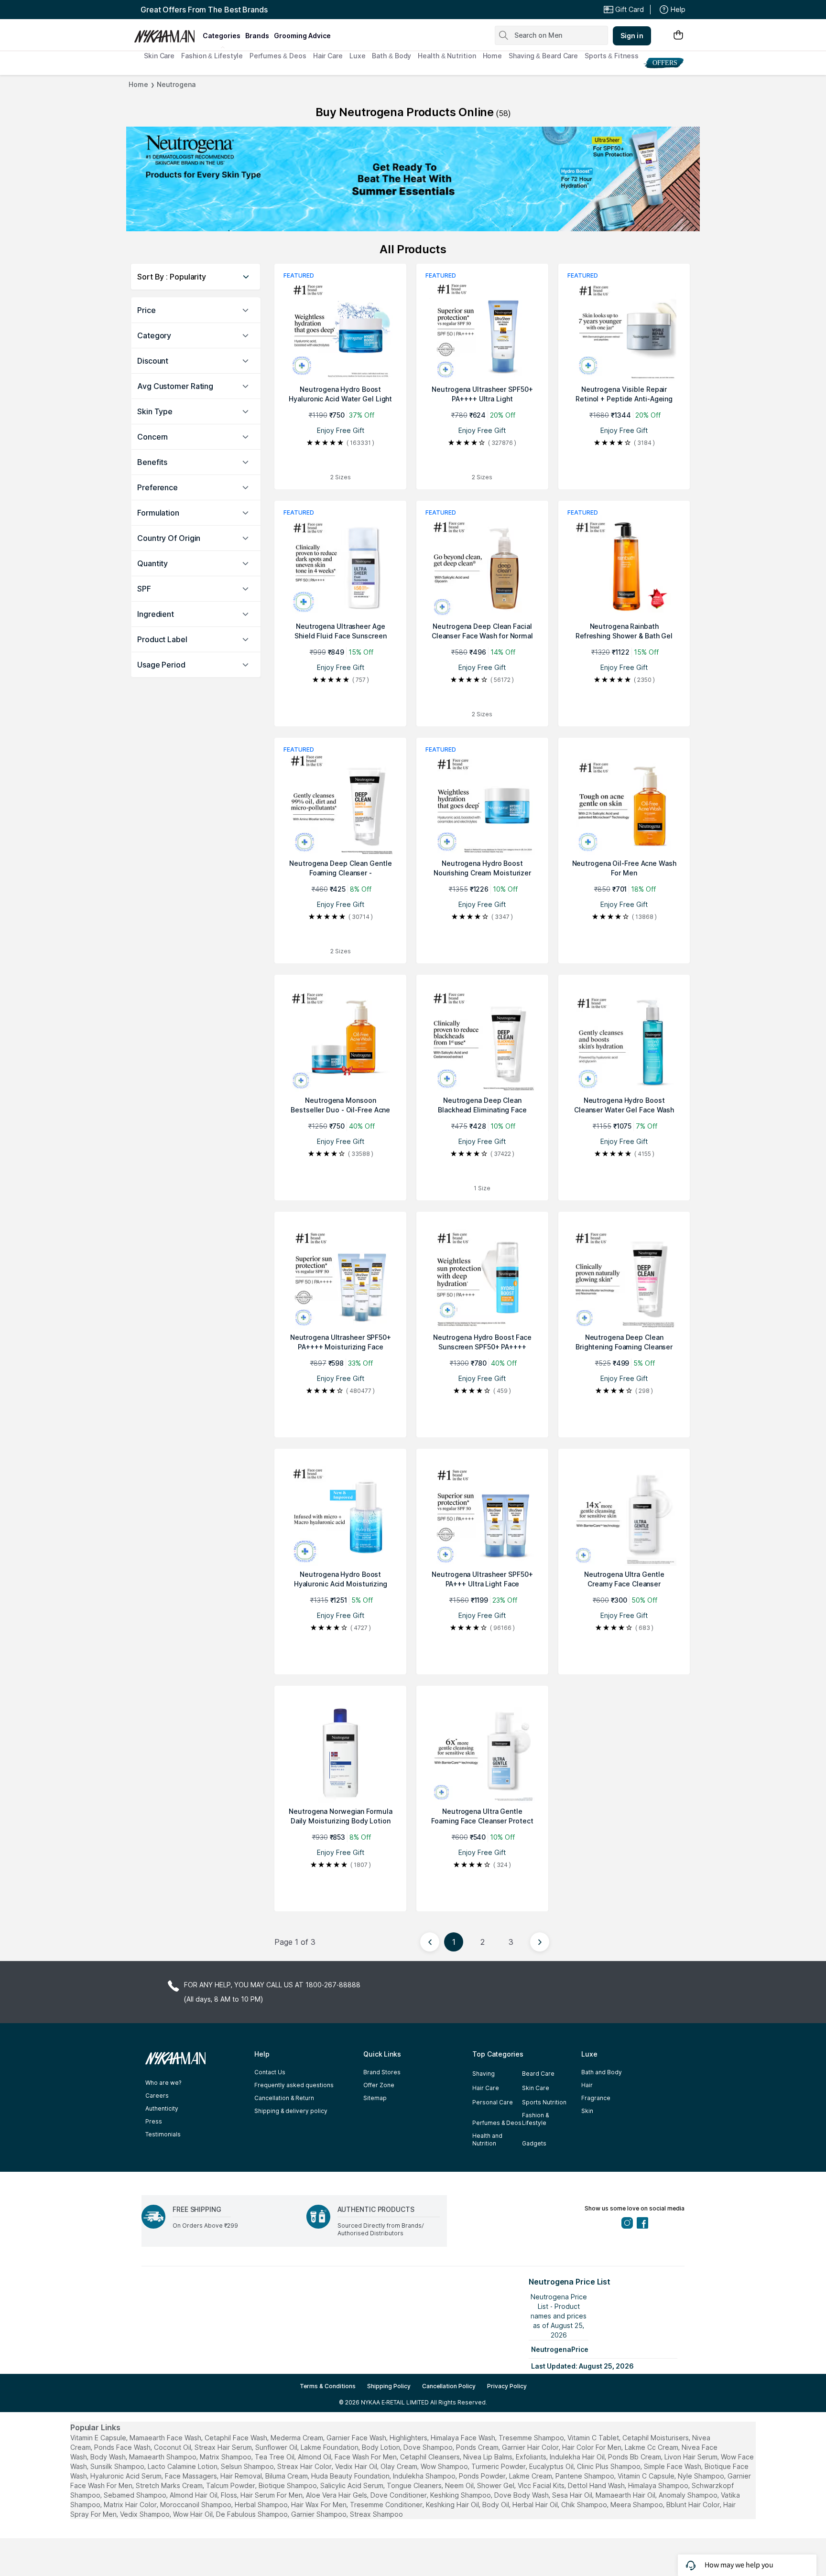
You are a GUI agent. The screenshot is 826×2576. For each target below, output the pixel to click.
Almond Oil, (315, 2457)
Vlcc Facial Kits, (542, 2485)
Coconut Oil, (173, 2447)
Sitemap (375, 2098)
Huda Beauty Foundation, (351, 2476)
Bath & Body (391, 56)
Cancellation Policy (449, 2386)
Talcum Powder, (231, 2485)
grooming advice (302, 36)
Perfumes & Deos (278, 56)
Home (493, 56)
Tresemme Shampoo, (532, 2438)
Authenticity (162, 2108)
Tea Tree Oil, (275, 2457)
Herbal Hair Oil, (536, 2505)
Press (154, 2121)
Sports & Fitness (611, 56)
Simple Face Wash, (673, 2466)
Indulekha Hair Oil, (578, 2457)
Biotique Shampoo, (288, 2485)
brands (257, 36)
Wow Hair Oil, (194, 2514)
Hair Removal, (242, 2476)
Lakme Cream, (531, 2476)
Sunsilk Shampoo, (118, 2466)
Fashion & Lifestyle (212, 56)
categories (222, 36)
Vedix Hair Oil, (357, 2466)
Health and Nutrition (487, 2139)
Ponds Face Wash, (123, 2447)
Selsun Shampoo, (248, 2466)
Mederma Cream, (298, 2438)
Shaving (484, 2074)
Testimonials (163, 2134)
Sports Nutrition (544, 2102)
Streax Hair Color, (305, 2466)
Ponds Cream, (478, 2447)
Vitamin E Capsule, (99, 2438)
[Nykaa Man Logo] (167, 33)
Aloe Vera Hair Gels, (337, 2495)
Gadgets (534, 2143)
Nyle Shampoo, (702, 2476)
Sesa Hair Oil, (573, 2495)
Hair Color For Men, (592, 2447)
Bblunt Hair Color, (694, 2505)
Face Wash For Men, (366, 2457)
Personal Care (493, 2102)
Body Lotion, (382, 2447)
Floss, (230, 2495)
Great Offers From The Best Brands (204, 10)
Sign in (632, 36)
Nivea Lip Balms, (489, 2457)
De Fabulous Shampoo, (253, 2514)
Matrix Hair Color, (131, 2505)
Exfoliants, (532, 2457)
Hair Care (328, 56)
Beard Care (538, 2074)
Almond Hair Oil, (194, 2495)
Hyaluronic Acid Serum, (127, 2476)
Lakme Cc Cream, (652, 2447)
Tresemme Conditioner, (387, 2505)
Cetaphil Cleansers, (431, 2457)
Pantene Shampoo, (586, 2476)
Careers (157, 2096)
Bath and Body (602, 2072)
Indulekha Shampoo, (425, 2476)
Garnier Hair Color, (531, 2447)
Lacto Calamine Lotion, (183, 2466)
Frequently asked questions (294, 2085)
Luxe (358, 56)
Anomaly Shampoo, (689, 2495)
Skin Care (159, 56)
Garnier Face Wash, (357, 2438)
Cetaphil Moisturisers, (656, 2438)
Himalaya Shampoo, (659, 2485)
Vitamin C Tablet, (594, 2438)
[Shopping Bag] (678, 36)
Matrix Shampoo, (226, 2457)
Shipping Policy (389, 2386)
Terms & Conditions (328, 2386)
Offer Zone (379, 2085)
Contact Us (270, 2072)
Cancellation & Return (284, 2098)
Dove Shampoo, (429, 2447)
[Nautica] (413, 179)
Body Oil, (496, 2505)
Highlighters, (409, 2438)
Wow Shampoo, (445, 2466)
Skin (587, 2111)
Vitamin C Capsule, (647, 2476)
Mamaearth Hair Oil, (626, 2495)
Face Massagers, (192, 2476)
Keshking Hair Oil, (453, 2505)
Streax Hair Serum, (224, 2447)
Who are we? (163, 2083)
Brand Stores (382, 2072)
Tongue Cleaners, (415, 2485)
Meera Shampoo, (637, 2505)
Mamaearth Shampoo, (163, 2457)
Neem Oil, (460, 2485)
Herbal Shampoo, (262, 2505)
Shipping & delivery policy (291, 2111)
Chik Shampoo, (585, 2505)
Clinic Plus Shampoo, (609, 2466)
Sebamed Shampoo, (136, 2495)
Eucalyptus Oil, (552, 2466)
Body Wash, (109, 2457)
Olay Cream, (400, 2466)
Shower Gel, (496, 2485)
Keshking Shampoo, (461, 2495)
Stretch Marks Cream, (170, 2485)
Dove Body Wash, (522, 2495)
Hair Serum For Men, (272, 2495)
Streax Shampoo (376, 2514)
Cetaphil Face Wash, (237, 2438)
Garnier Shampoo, (320, 2514)
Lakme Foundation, (330, 2447)
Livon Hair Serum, (692, 2457)
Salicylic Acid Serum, (353, 2485)
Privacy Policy (507, 2386)
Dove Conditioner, (399, 2495)
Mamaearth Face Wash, (166, 2438)
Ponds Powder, (483, 2476)
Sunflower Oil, (277, 2447)
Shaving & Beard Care (543, 56)
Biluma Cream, (287, 2476)
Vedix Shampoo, (146, 2514)
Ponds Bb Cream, (635, 2457)
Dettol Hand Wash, (597, 2485)
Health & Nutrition (447, 56)
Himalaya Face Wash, (464, 2438)
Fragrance (596, 2098)
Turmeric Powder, (499, 2466)
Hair (587, 2085)
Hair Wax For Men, (320, 2505)
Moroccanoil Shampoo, (196, 2505)
